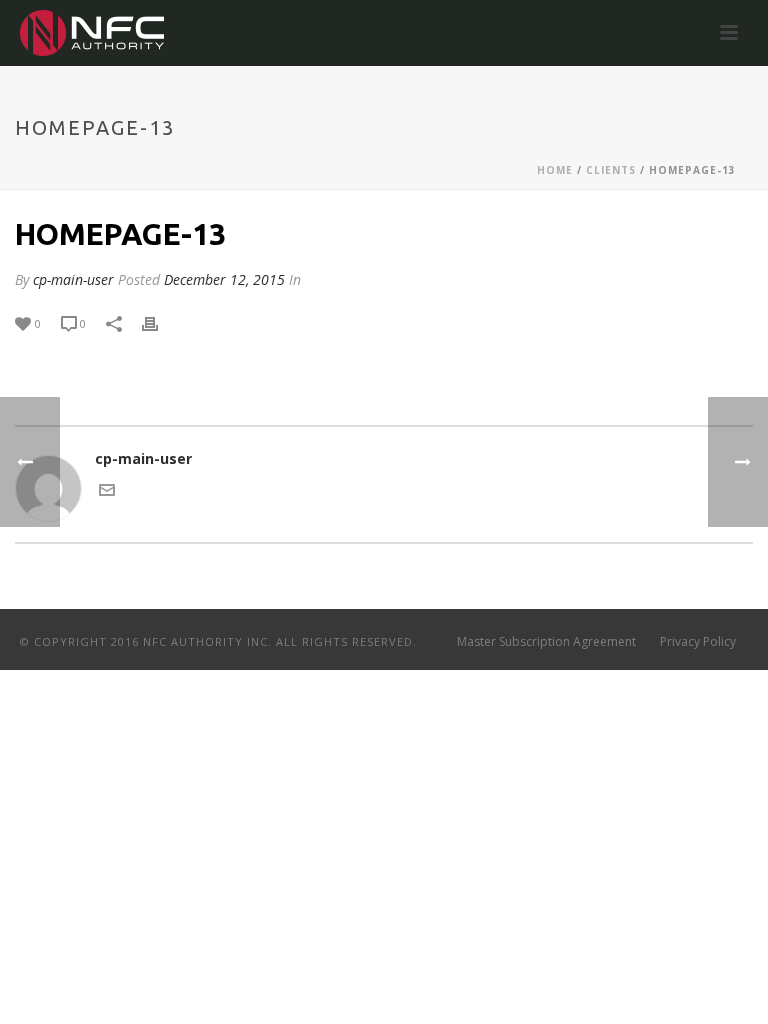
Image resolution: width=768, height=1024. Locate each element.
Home (555, 170)
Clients (611, 170)
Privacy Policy (698, 642)
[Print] (160, 322)
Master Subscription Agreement (546, 642)
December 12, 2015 (224, 279)
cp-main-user (73, 279)
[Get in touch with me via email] (107, 492)
